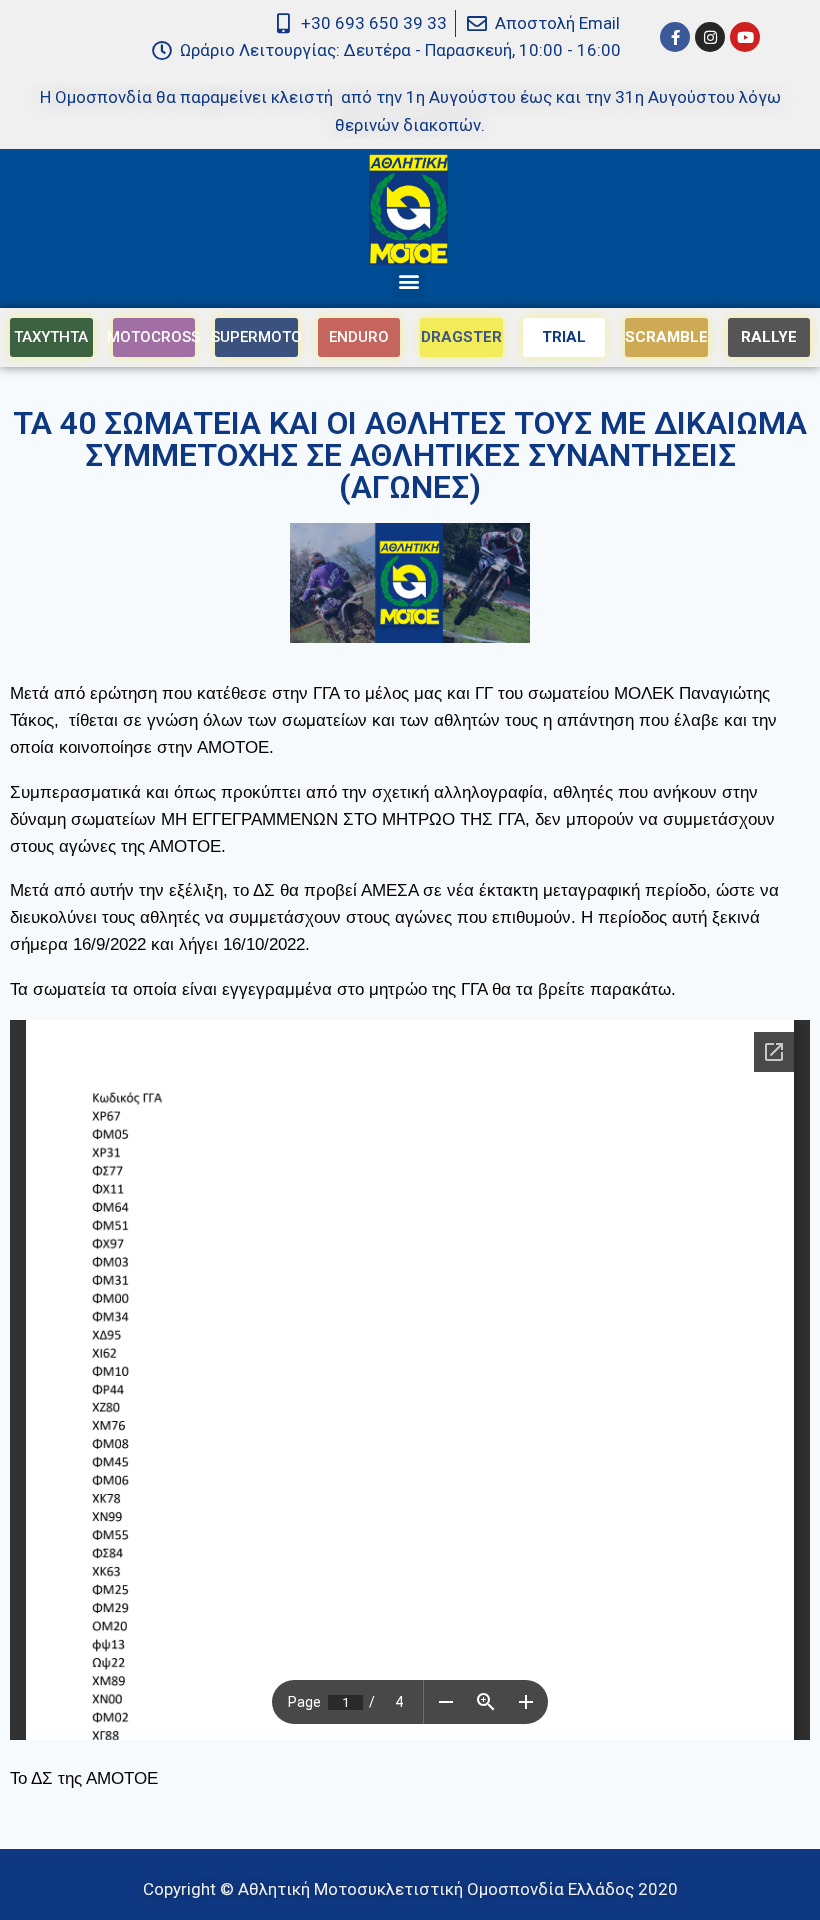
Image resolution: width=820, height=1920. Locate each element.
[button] (408, 281)
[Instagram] (710, 37)
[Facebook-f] (675, 37)
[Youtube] (745, 37)
